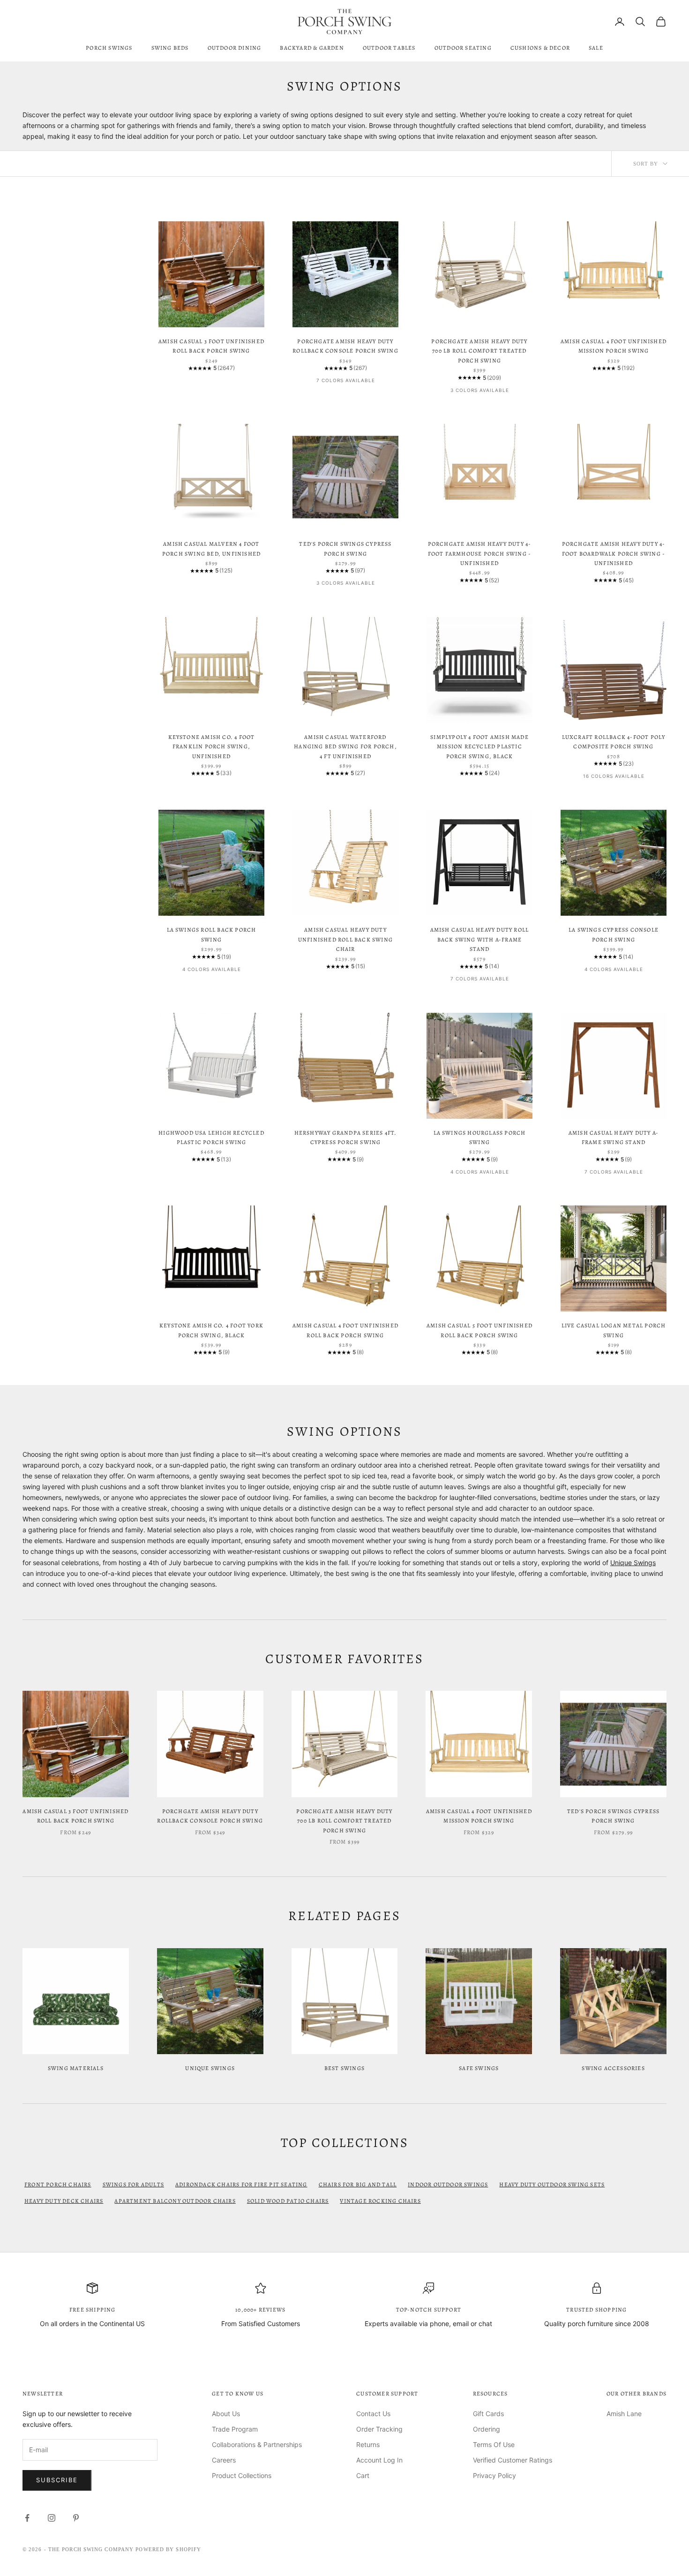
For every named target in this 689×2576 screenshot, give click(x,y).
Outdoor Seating (463, 48)
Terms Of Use (494, 2444)
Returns (368, 2444)
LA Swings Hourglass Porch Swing (480, 1137)
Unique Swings (633, 1563)
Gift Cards (488, 2414)
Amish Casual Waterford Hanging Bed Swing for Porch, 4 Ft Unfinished (345, 747)
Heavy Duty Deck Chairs (64, 2201)
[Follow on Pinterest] (76, 2518)
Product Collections (242, 2475)
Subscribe (57, 2480)
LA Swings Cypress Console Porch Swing (614, 934)
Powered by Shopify (168, 2549)
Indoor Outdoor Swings (448, 2184)
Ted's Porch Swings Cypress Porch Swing (345, 549)
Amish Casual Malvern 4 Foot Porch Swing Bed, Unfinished (211, 549)
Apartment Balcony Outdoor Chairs (175, 2201)
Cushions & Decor (540, 48)
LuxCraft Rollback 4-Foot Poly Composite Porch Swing (614, 742)
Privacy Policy (494, 2475)
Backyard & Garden (312, 48)
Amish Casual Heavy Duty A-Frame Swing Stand (614, 1137)
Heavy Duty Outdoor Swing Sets (552, 2184)
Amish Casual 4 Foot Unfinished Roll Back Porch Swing (345, 1330)
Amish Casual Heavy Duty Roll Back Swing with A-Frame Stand (480, 939)
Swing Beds (170, 48)
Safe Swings (479, 2068)
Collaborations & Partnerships (257, 2444)
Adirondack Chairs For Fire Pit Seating (241, 2184)
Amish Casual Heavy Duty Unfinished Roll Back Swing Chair (345, 939)
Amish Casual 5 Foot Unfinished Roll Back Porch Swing (479, 1330)
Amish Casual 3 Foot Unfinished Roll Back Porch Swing (211, 346)
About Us (226, 2414)
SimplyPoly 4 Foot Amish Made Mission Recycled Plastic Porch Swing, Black (479, 747)
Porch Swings (109, 48)
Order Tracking (379, 2429)
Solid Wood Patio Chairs (288, 2201)
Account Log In (379, 2460)
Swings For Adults (133, 2184)
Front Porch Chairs (58, 2184)
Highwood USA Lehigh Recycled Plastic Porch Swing (211, 1137)
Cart (363, 2475)
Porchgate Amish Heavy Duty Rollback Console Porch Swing (345, 346)
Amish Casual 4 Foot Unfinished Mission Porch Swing (614, 346)
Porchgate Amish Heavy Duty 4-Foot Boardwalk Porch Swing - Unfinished (614, 554)
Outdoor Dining (235, 48)
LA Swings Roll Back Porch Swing (212, 934)
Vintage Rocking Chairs (380, 2201)
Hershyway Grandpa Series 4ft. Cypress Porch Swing (346, 1137)
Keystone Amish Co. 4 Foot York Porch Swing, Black (211, 1330)
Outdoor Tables (389, 48)
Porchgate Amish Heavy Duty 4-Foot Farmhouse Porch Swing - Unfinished (480, 554)
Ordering (487, 2429)
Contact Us (373, 2414)
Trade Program (235, 2429)
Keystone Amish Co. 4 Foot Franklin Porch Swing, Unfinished (212, 747)
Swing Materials (76, 2068)
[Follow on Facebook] (27, 2518)
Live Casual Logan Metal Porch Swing (614, 1330)
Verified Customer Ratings (513, 2460)
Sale (596, 48)
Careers (224, 2460)
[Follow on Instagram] (52, 2518)
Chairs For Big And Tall (358, 2184)
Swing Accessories (613, 2068)
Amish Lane (624, 2414)
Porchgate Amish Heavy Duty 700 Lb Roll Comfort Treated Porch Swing (479, 351)
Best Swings (344, 2068)
